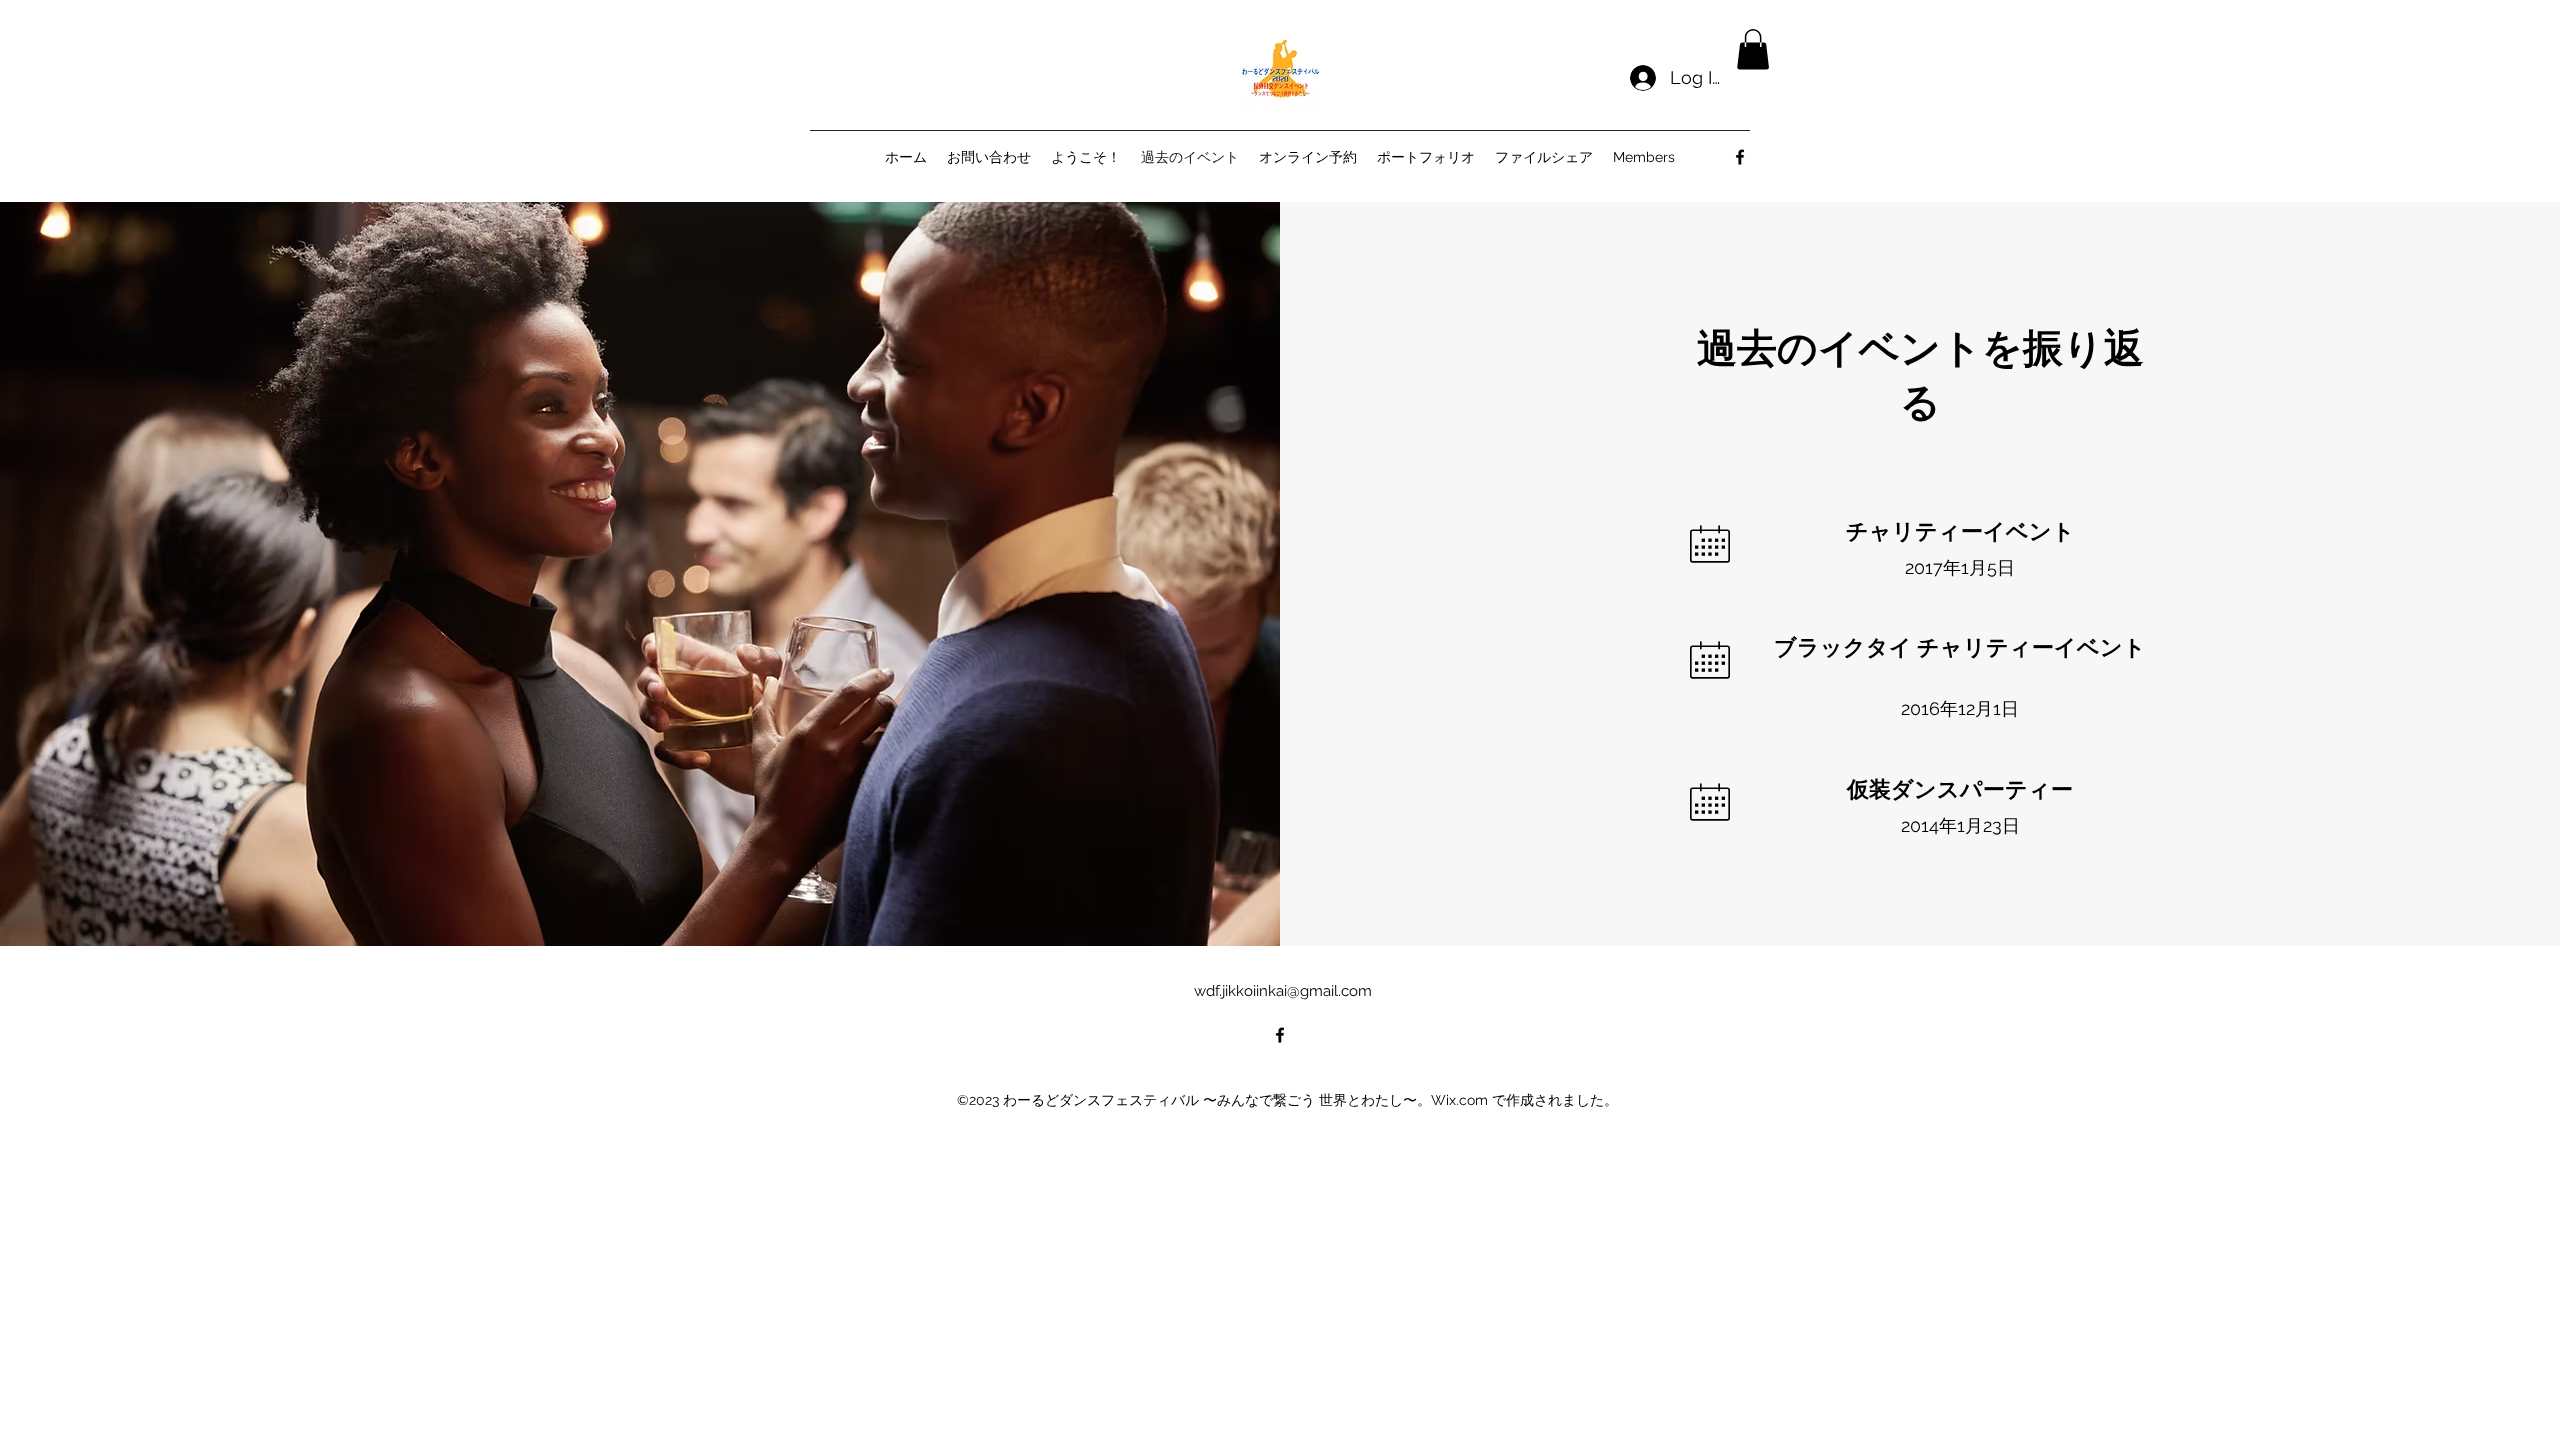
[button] (1753, 49)
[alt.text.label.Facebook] (1740, 157)
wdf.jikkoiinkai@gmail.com (1283, 991)
